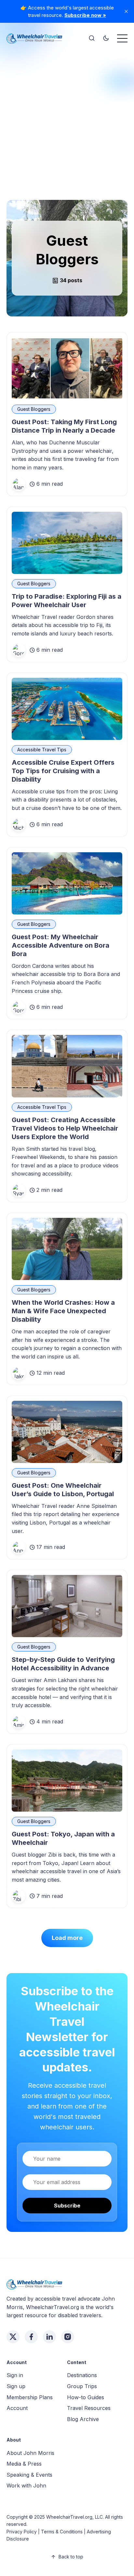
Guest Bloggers (34, 409)
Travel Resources (89, 2408)
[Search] (92, 38)
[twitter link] (13, 2337)
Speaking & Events (29, 2475)
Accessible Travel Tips (42, 750)
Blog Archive (83, 2419)
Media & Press (24, 2464)
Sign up (16, 2386)
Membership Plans (30, 2397)
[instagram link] (68, 2337)
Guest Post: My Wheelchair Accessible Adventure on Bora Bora (60, 945)
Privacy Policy (22, 2532)
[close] (126, 11)
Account (17, 2408)
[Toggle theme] (106, 38)
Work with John (26, 2485)
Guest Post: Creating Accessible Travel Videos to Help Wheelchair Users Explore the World (65, 1128)
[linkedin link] (49, 2337)
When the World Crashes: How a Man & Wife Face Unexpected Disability (63, 1311)
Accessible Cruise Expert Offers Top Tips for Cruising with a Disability (63, 771)
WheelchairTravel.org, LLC (74, 2517)
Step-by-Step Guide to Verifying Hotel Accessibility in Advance (63, 1664)
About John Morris (30, 2453)
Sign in (15, 2375)
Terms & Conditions (62, 2532)
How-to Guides (86, 2397)
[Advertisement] (67, 117)
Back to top (71, 2557)
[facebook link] (31, 2337)
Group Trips (82, 2386)
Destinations (82, 2375)
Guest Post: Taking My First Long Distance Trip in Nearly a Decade (64, 426)
